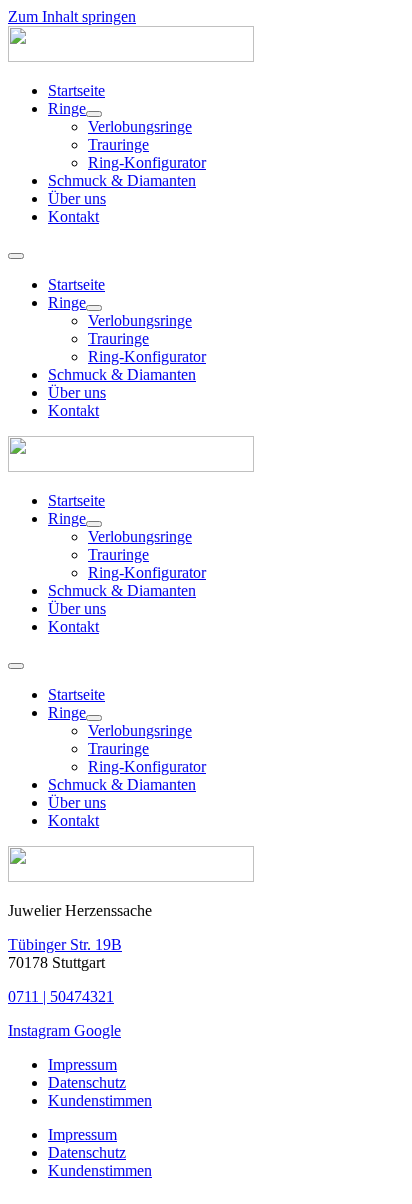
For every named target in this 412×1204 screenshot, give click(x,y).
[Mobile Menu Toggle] (16, 256)
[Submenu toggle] (94, 114)
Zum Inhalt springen (72, 16)
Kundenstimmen (100, 1100)
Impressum (82, 1064)
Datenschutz (87, 1082)
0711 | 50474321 (61, 996)
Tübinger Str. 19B (65, 944)
